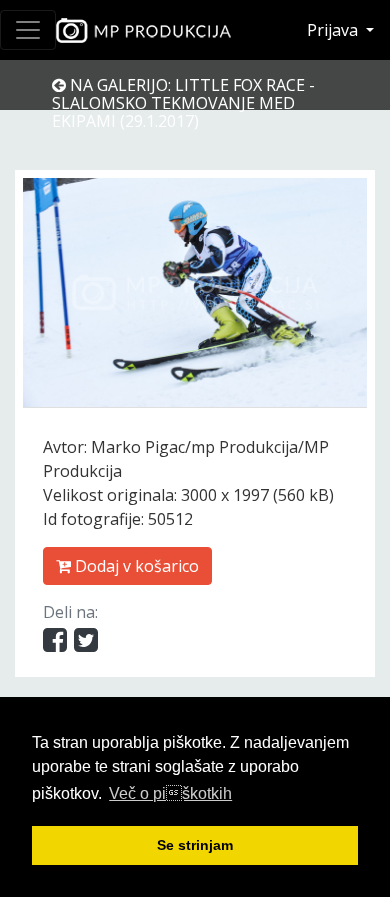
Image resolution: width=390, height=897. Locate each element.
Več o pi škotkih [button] (170, 793)
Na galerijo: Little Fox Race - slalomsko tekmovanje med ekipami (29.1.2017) (183, 103)
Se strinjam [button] (195, 845)
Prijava (334, 30)
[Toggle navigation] (28, 30)
